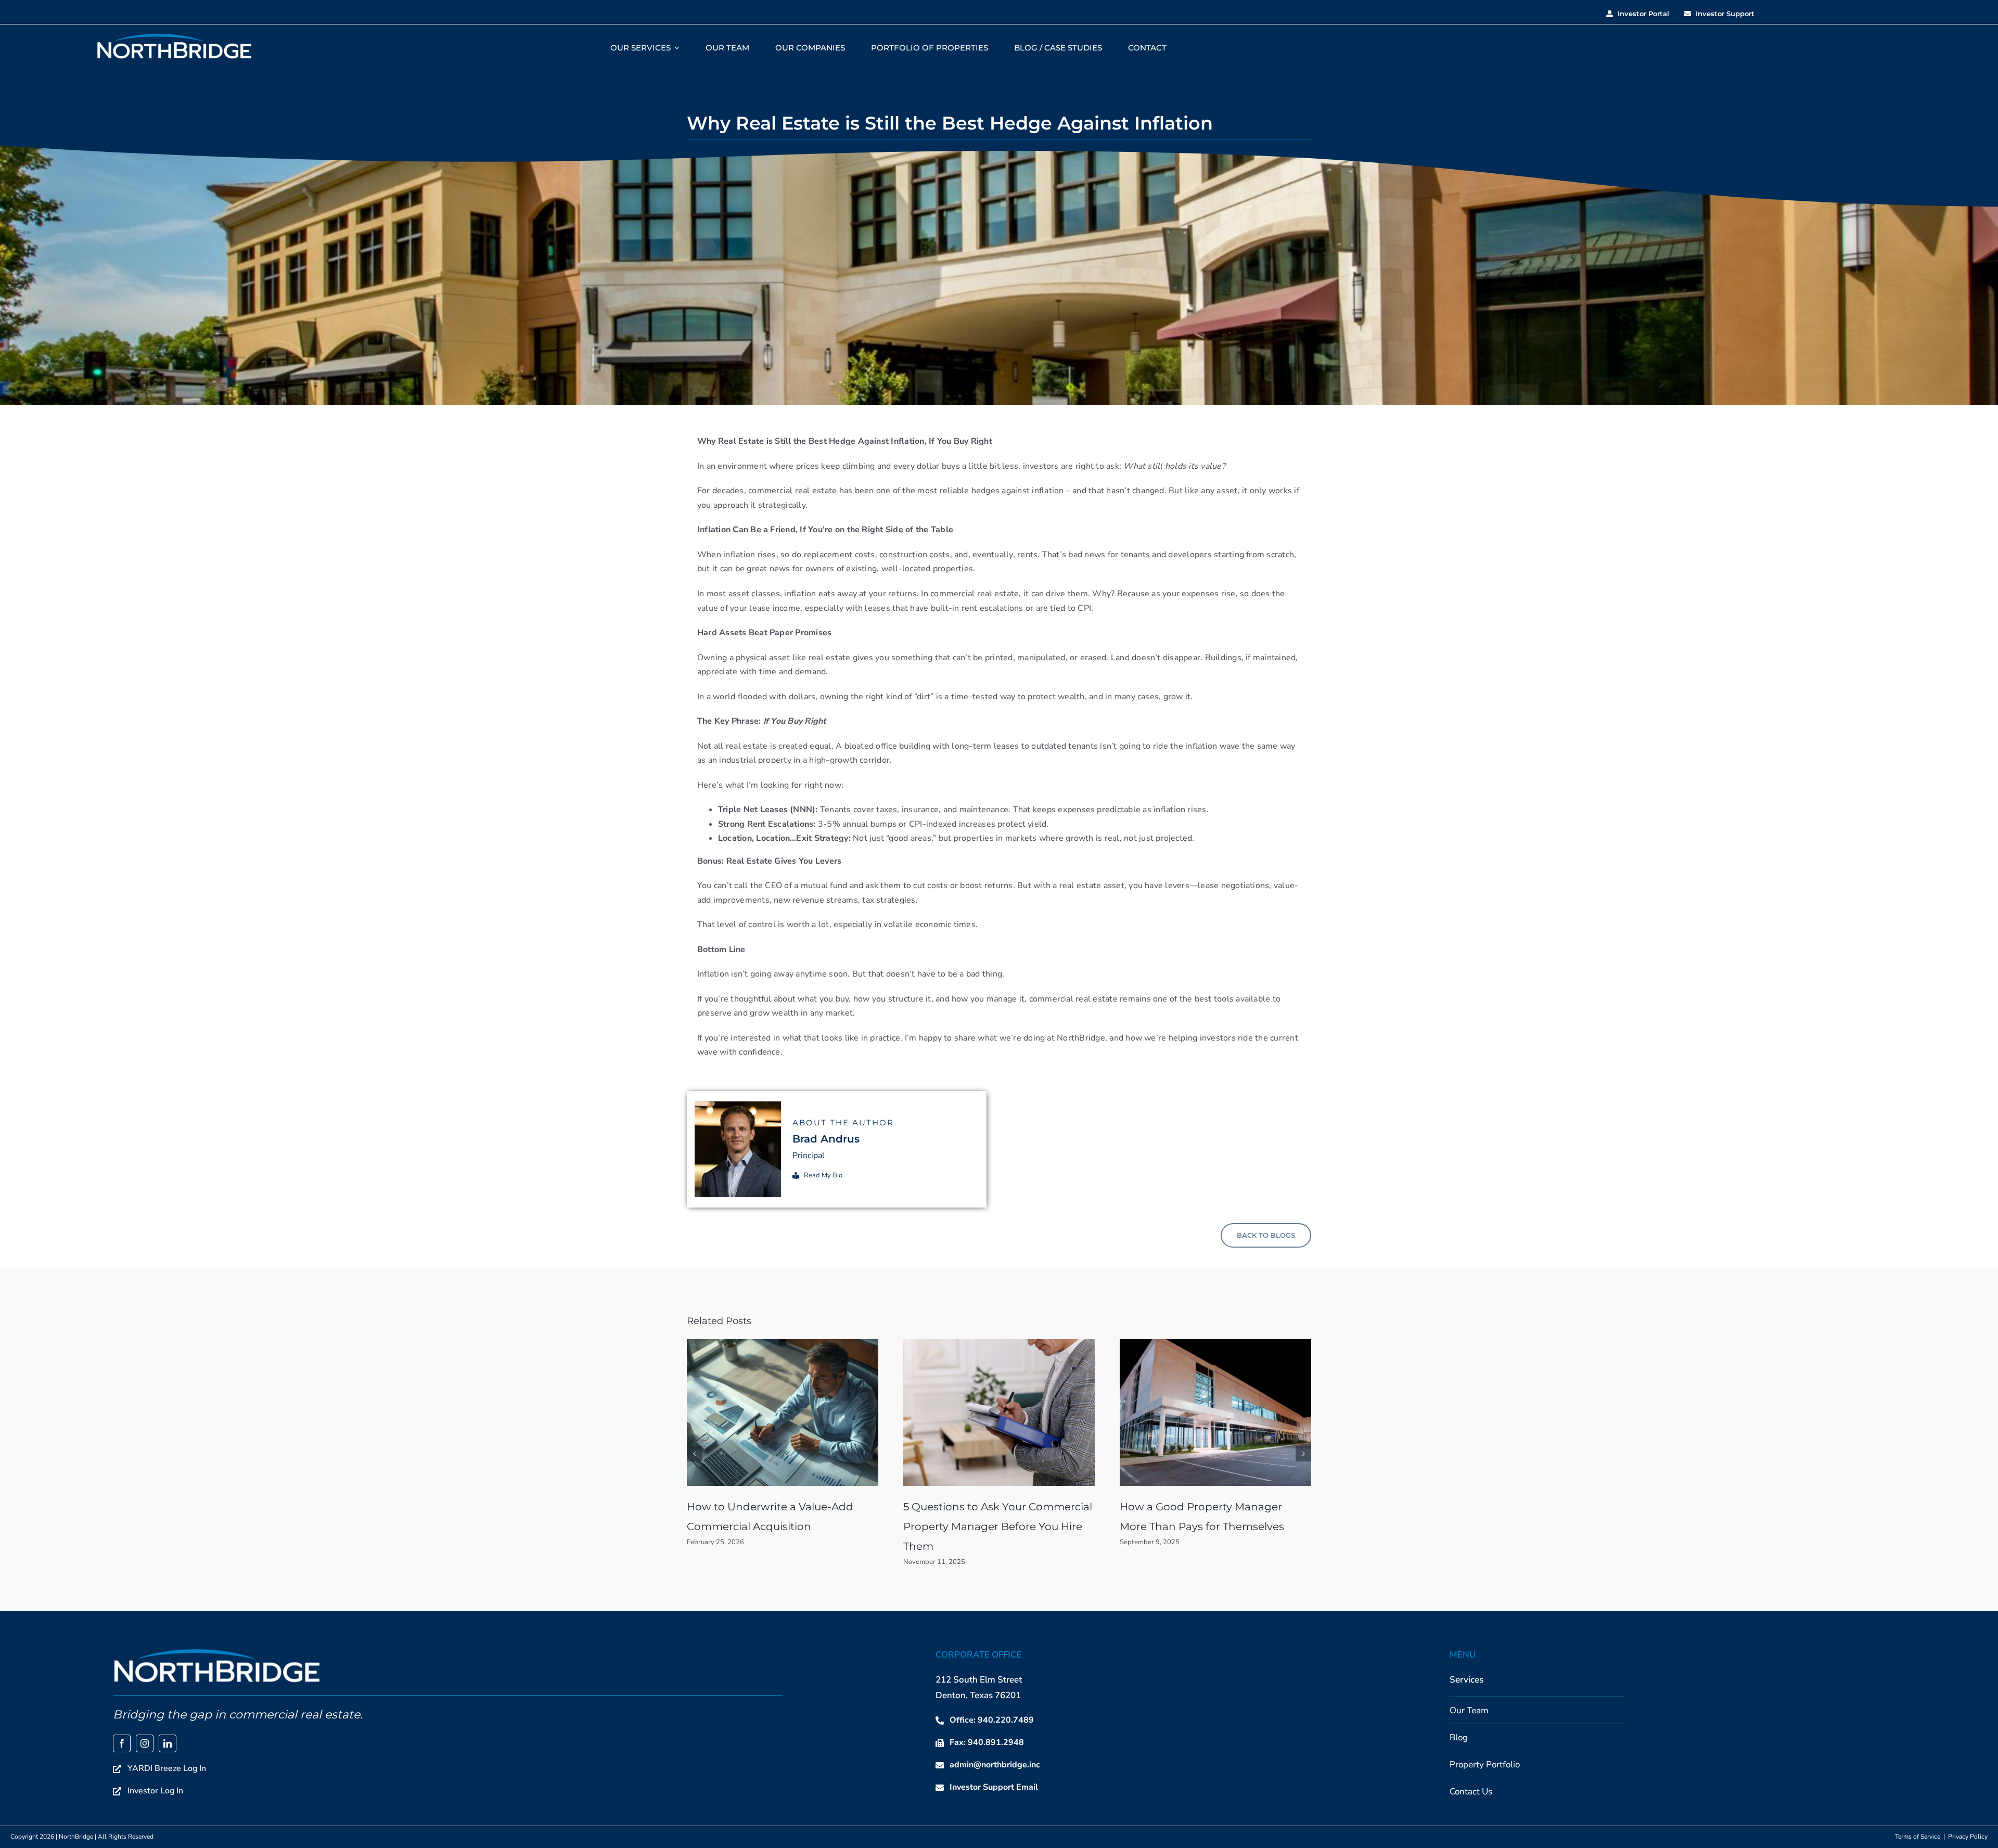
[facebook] (122, 1743)
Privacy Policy (1968, 1837)
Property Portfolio (1485, 1764)
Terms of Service (1918, 1837)
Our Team (1469, 1710)
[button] (695, 1454)
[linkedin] (168, 1743)
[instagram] (145, 1743)
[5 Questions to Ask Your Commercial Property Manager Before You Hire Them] (999, 1344)
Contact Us (1471, 1792)
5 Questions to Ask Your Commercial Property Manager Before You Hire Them (998, 1526)
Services (1467, 1680)
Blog (1459, 1737)
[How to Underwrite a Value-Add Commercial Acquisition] (783, 1344)
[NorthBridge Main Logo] (174, 36)
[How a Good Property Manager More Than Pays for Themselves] (1215, 1344)
